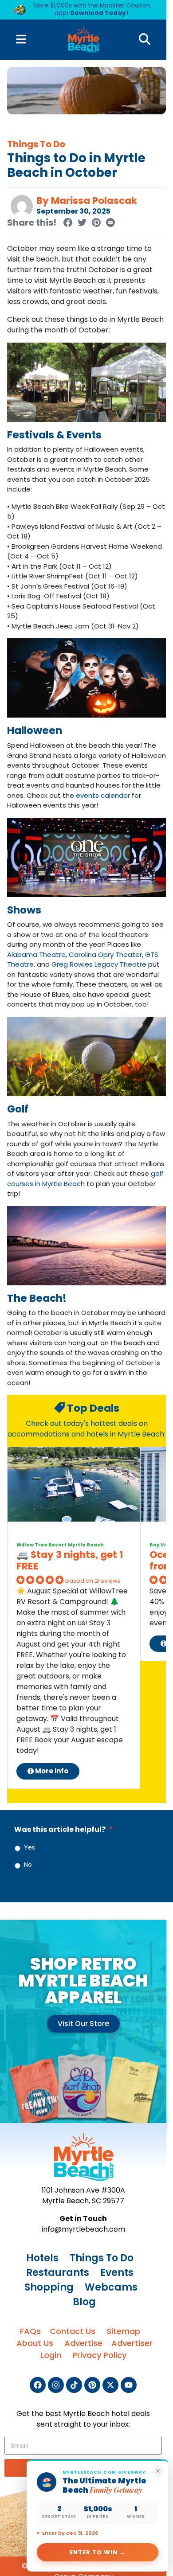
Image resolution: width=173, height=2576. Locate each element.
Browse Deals (86, 192)
